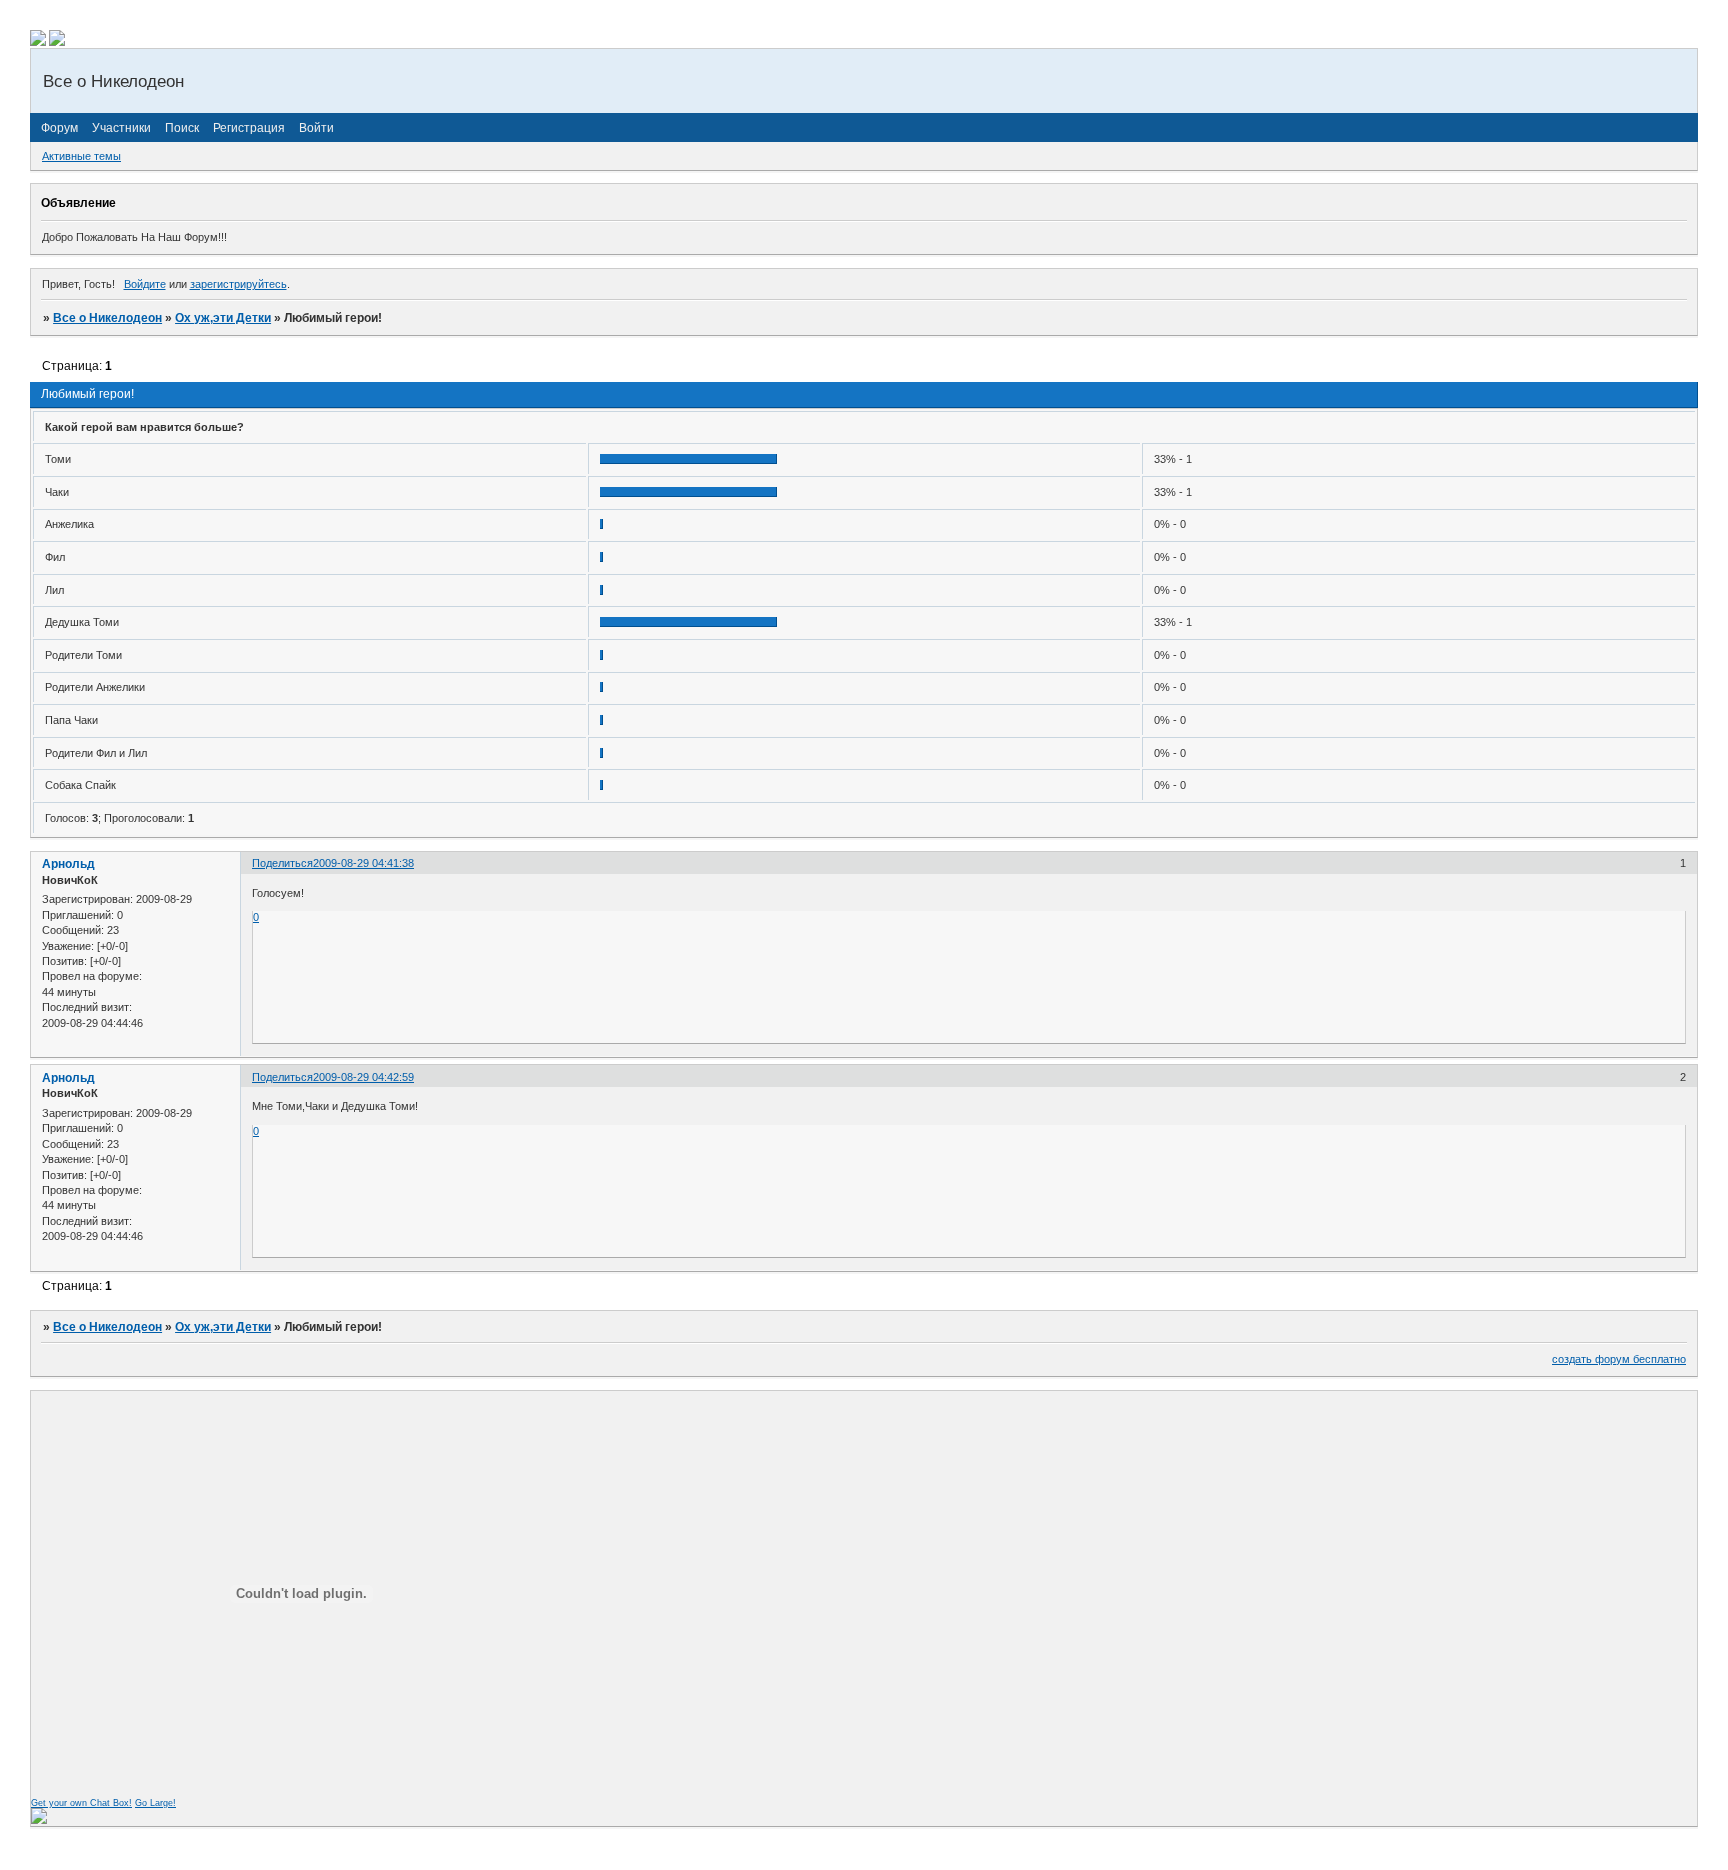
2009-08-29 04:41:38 (363, 863)
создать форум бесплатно (1619, 1359)
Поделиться (282, 863)
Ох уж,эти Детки (223, 318)
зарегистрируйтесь (238, 284)
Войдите (145, 284)
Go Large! (155, 1803)
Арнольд (68, 864)
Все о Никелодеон (107, 318)
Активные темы (81, 156)
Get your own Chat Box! (81, 1803)
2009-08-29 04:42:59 (363, 1077)
